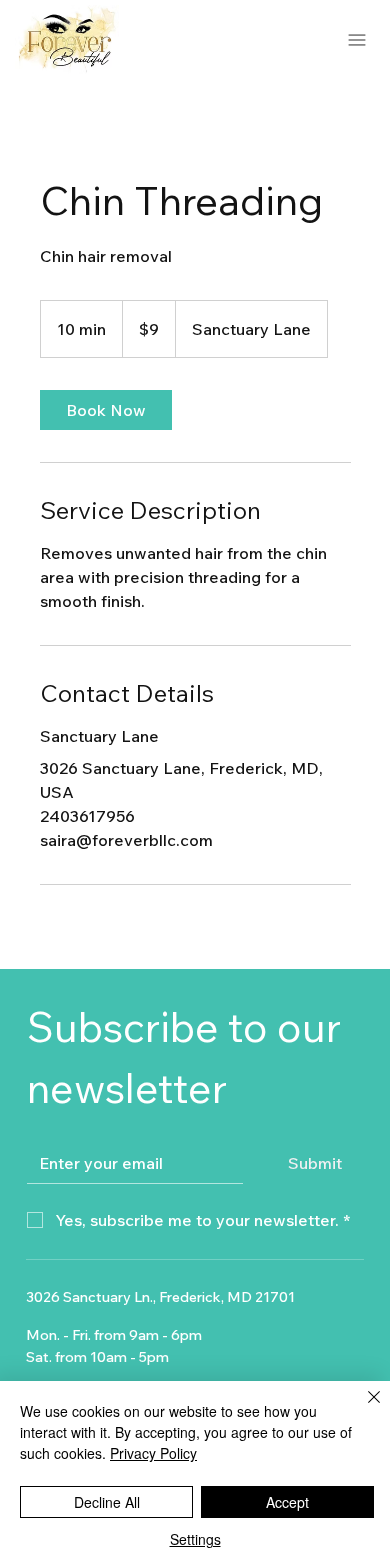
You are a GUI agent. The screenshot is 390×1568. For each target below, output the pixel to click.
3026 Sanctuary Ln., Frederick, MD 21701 (160, 1297)
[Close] (362, 1409)
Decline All (107, 1502)
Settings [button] (195, 1539)
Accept (287, 1502)
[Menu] (357, 39)
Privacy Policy (153, 1453)
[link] (106, 410)
